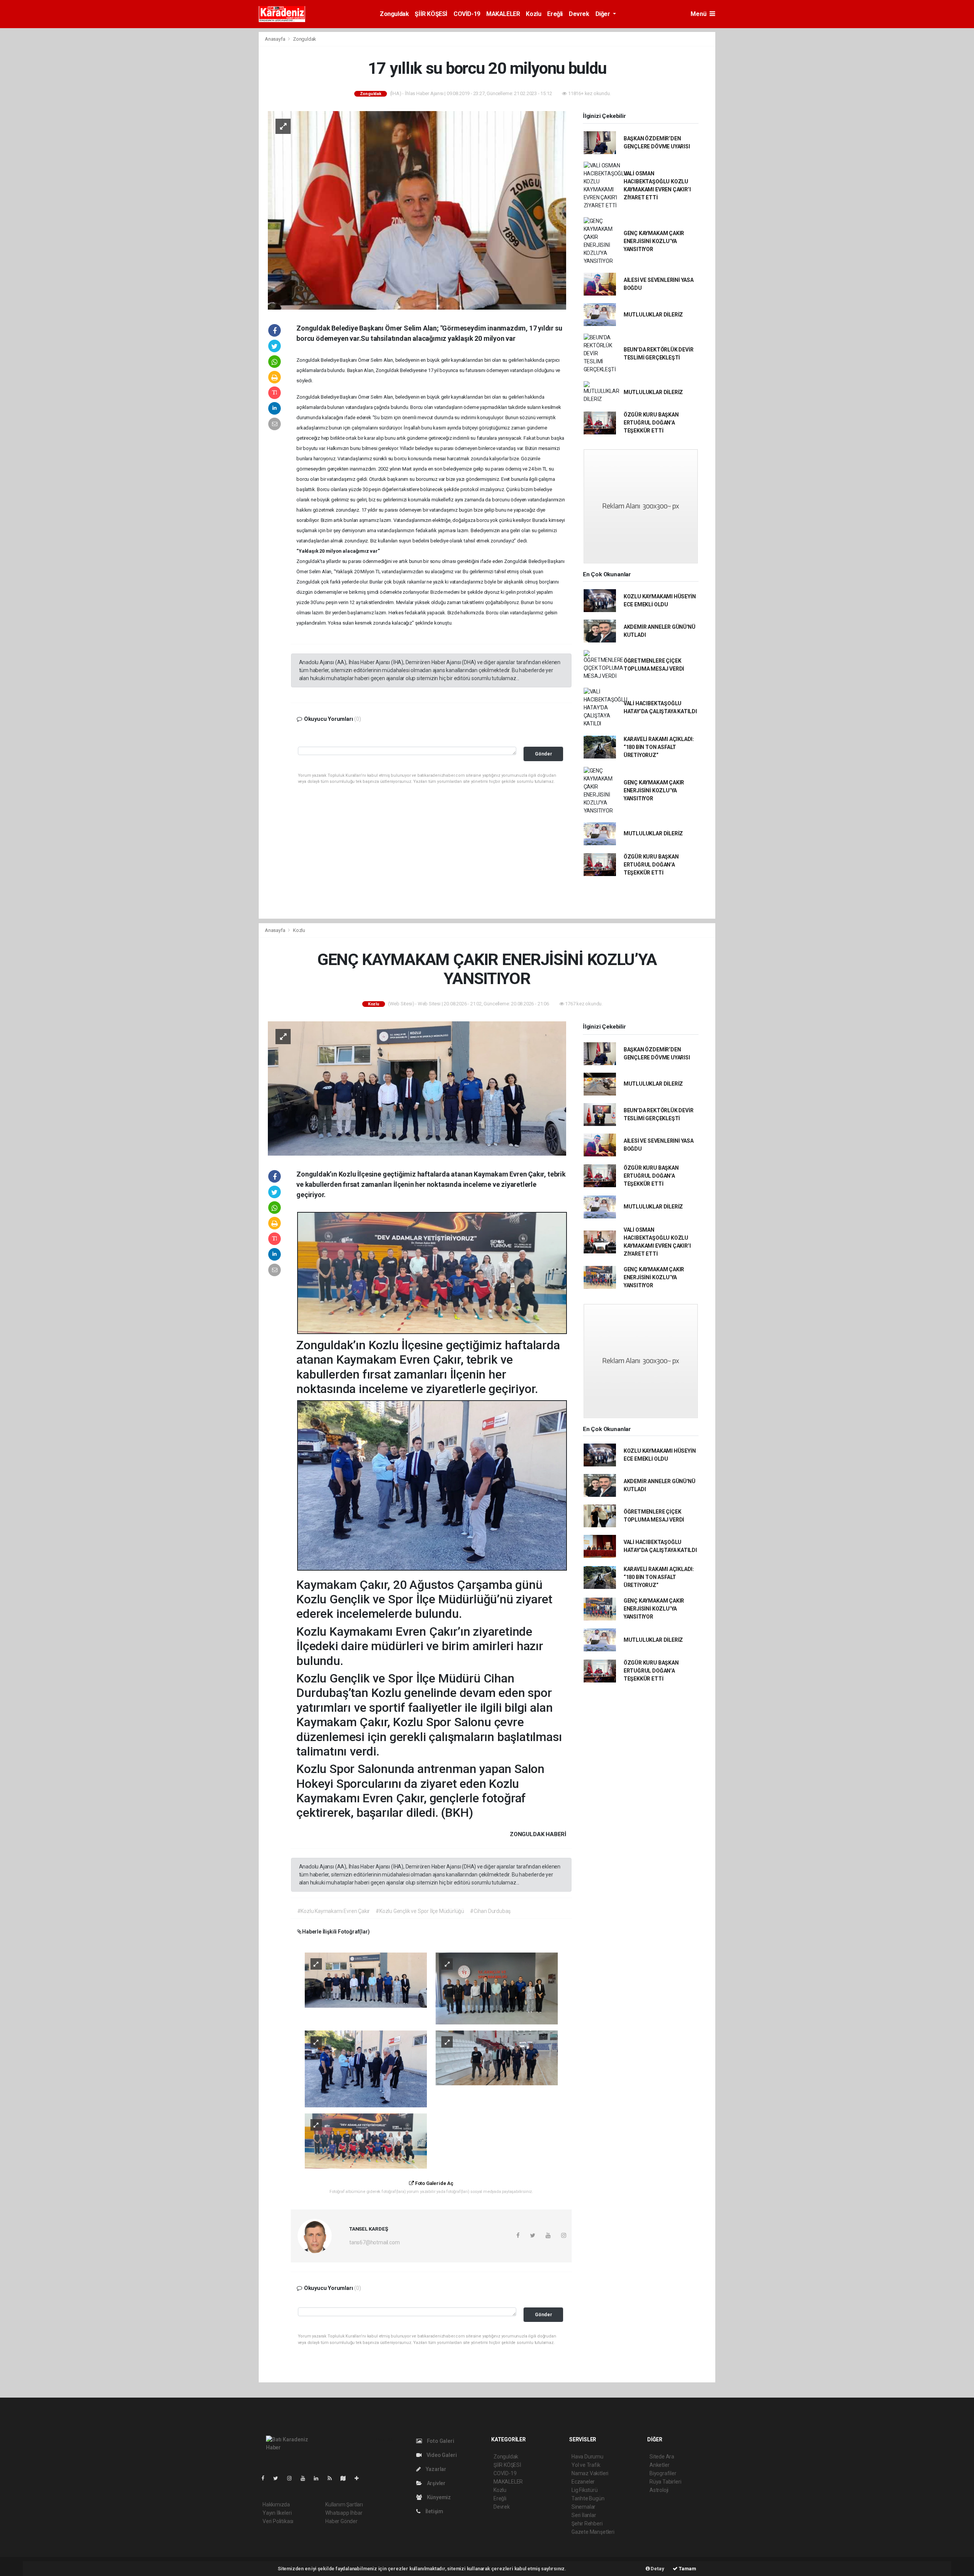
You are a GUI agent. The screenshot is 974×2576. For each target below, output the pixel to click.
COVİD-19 (467, 14)
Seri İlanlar (584, 2515)
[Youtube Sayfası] (306, 2478)
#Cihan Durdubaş (490, 1911)
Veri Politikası (278, 2521)
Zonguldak (394, 14)
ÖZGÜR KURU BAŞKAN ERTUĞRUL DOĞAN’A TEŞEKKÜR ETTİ (651, 423)
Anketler (659, 2465)
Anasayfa (275, 39)
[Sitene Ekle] (360, 2478)
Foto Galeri (440, 2441)
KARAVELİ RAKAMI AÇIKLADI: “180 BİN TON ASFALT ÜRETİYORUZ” (659, 747)
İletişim (434, 2511)
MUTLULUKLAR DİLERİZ (653, 315)
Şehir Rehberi (587, 2524)
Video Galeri (441, 2455)
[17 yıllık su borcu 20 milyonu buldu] (417, 210)
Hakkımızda (276, 2504)
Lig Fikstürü (585, 2490)
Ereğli (555, 14)
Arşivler (436, 2483)
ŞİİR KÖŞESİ (431, 14)
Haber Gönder (341, 2521)
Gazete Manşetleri (593, 2532)
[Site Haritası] (346, 2478)
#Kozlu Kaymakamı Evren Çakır (334, 1911)
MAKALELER (503, 14)
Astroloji (659, 2490)
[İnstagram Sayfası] (293, 2478)
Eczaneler (583, 2482)
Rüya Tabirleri (665, 2482)
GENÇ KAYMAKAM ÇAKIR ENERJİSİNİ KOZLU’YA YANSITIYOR (654, 241)
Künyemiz (438, 2497)
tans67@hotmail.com (375, 2242)
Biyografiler (663, 2473)
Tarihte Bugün (588, 2498)
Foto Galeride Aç (434, 2183)
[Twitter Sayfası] (279, 2478)
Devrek (579, 14)
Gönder (543, 754)
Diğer (604, 14)
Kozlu (533, 14)
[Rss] (333, 2478)
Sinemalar (583, 2507)
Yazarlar (435, 2469)
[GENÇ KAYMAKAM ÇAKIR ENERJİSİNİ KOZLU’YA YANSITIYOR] (417, 1088)
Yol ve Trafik (586, 2465)
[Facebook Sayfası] (266, 2478)
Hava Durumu (587, 2457)
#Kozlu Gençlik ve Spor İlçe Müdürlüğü (420, 1911)
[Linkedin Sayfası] (319, 2478)
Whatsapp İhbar (344, 2513)
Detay (657, 2569)
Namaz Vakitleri (590, 2473)
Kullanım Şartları (344, 2504)
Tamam (687, 2569)
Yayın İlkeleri (277, 2513)
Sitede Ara (662, 2457)
